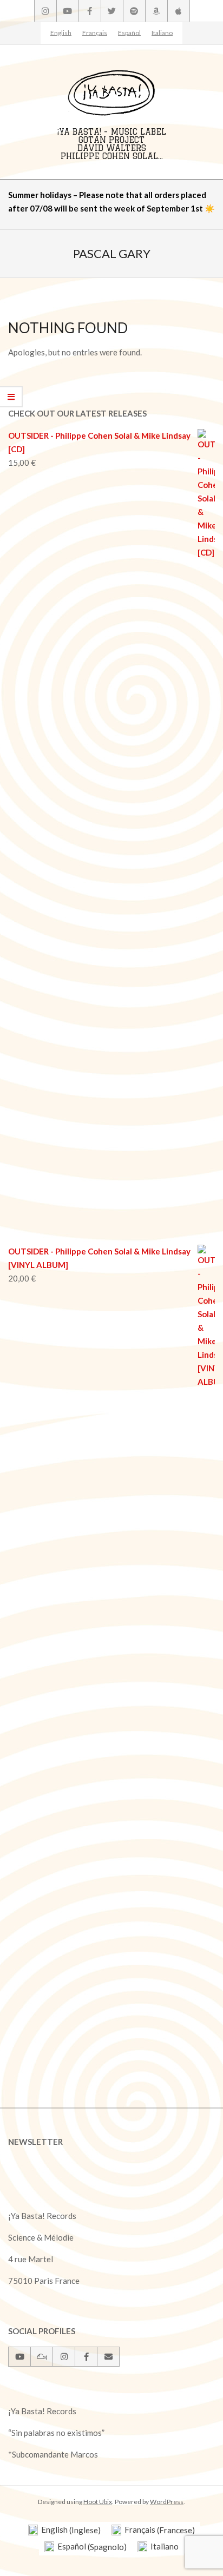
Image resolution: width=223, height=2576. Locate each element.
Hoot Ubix (98, 2502)
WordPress (167, 2502)
